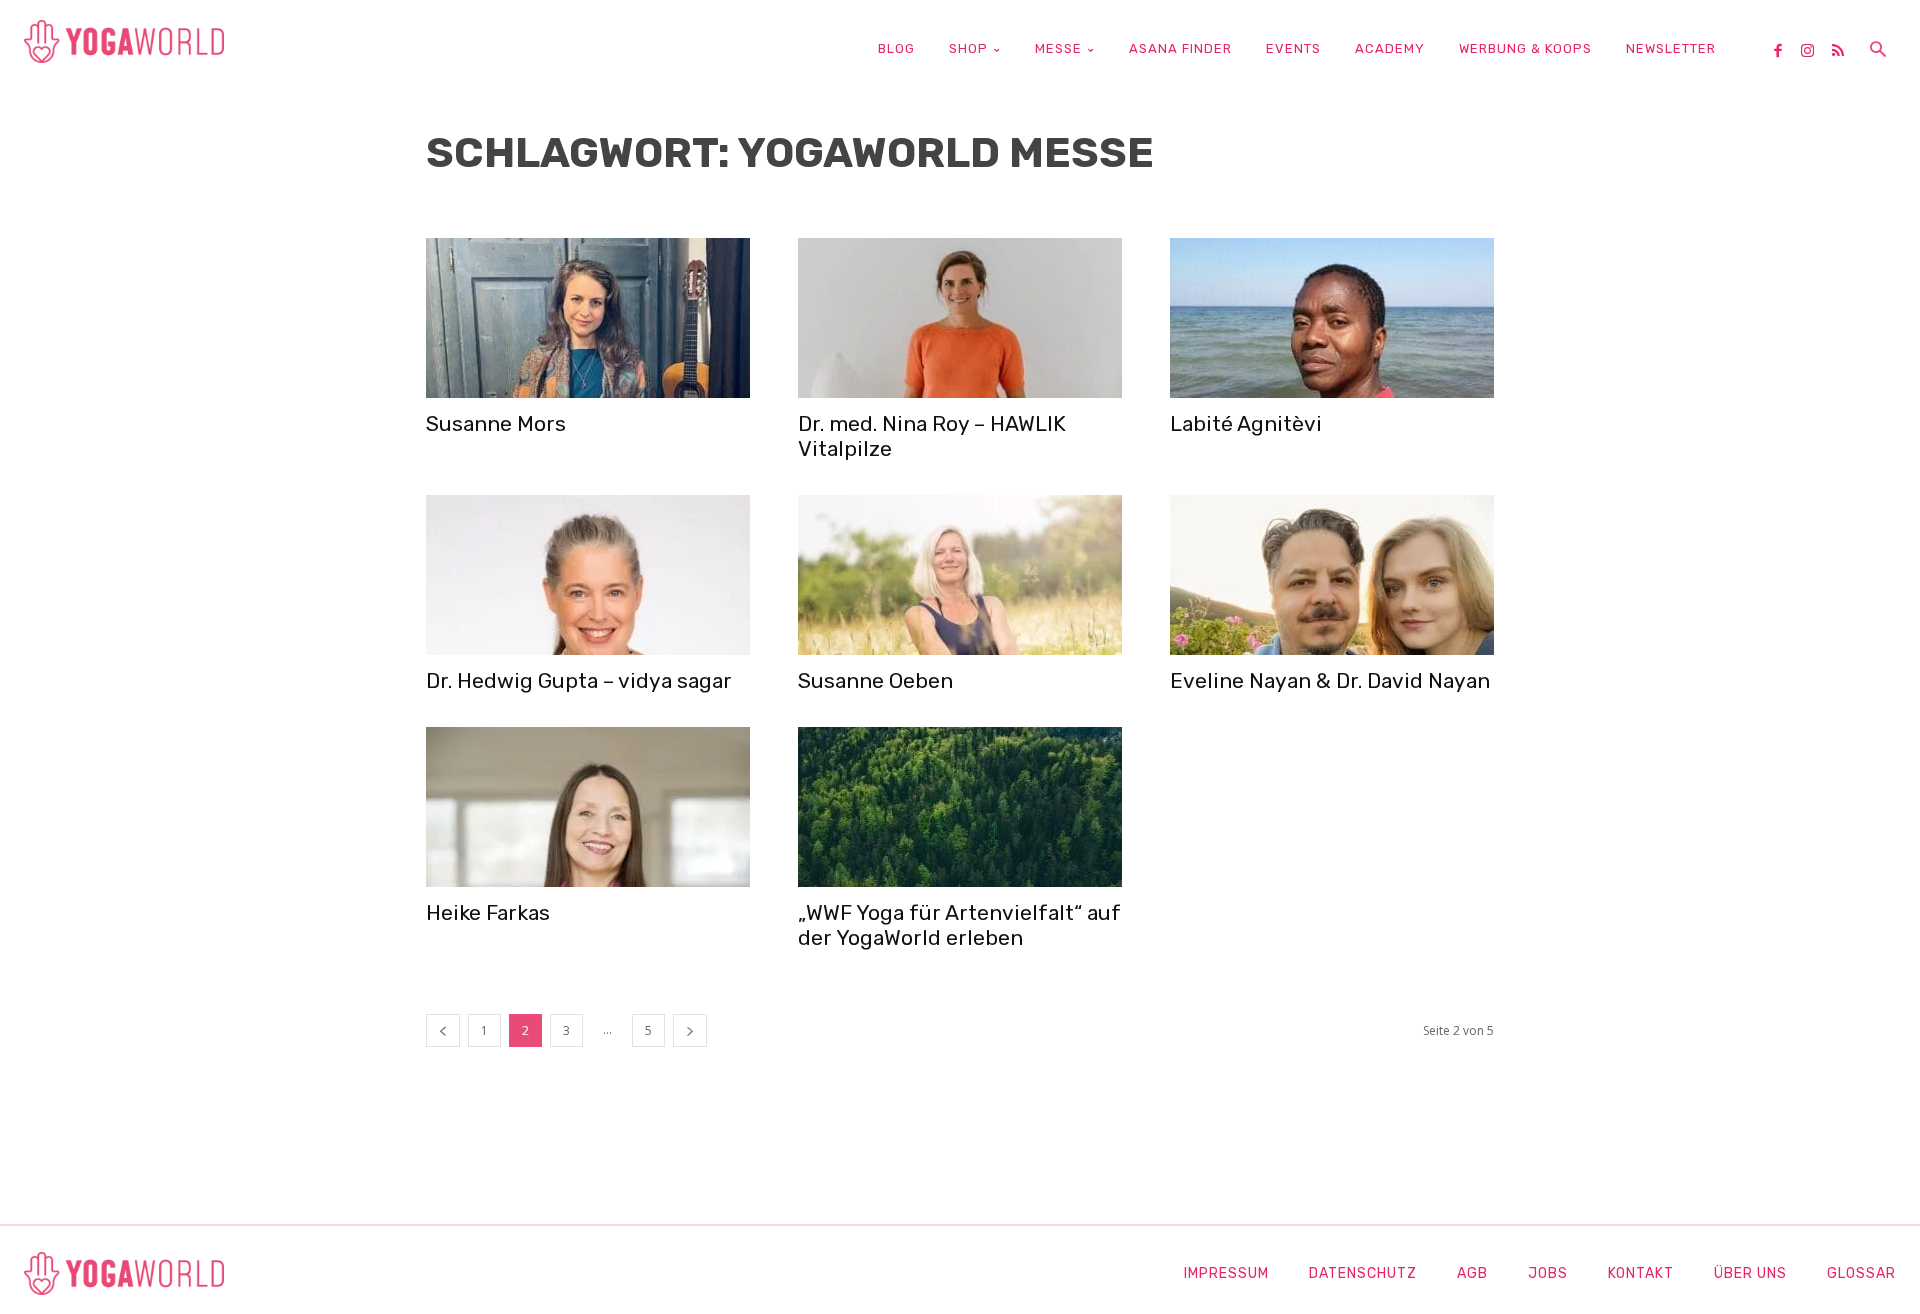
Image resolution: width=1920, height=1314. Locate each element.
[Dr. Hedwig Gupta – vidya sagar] (588, 575)
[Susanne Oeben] (960, 575)
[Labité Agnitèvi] (1332, 318)
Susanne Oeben (875, 680)
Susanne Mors (496, 423)
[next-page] (690, 1030)
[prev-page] (443, 1030)
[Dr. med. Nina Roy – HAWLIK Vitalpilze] (960, 318)
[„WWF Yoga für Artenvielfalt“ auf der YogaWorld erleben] (960, 807)
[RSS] (1845, 52)
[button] (1878, 51)
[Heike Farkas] (588, 807)
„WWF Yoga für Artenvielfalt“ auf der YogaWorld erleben (959, 925)
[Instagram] (1815, 52)
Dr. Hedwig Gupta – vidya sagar (579, 680)
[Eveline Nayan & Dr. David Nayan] (1332, 575)
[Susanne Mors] (588, 318)
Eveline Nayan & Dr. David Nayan (1330, 680)
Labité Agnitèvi (1246, 423)
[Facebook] (1785, 52)
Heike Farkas (488, 912)
